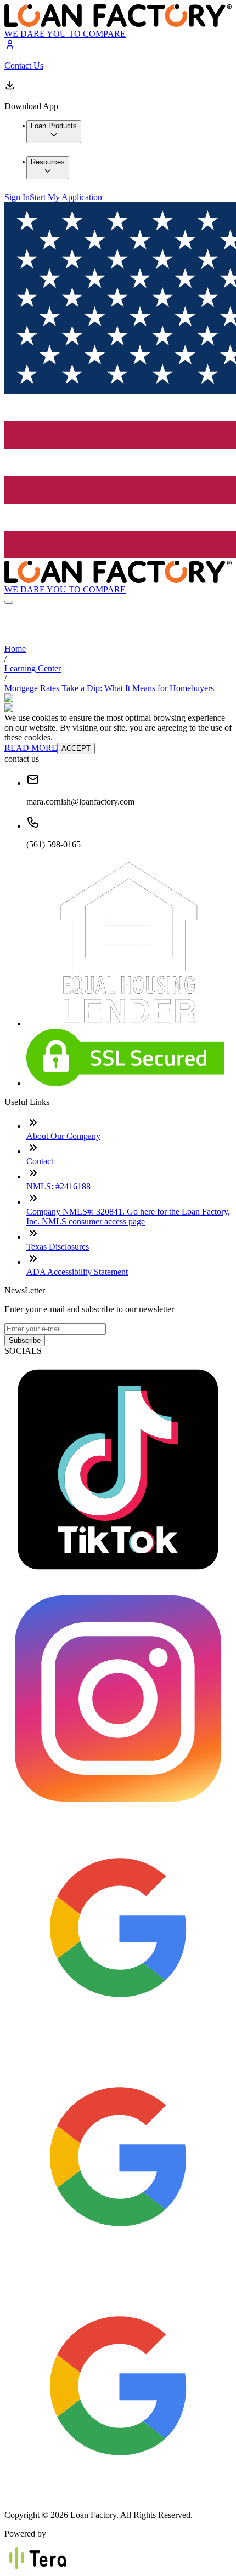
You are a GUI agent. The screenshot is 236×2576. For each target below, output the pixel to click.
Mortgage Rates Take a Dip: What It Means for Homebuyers (109, 688)
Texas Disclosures (58, 1247)
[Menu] (9, 602)
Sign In (17, 197)
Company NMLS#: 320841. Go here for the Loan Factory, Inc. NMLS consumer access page (128, 1216)
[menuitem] (54, 132)
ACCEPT (76, 748)
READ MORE (31, 748)
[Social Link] (118, 1580)
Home (15, 649)
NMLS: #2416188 (58, 1186)
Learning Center (33, 668)
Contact (40, 1161)
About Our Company (63, 1136)
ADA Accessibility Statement (77, 1272)
